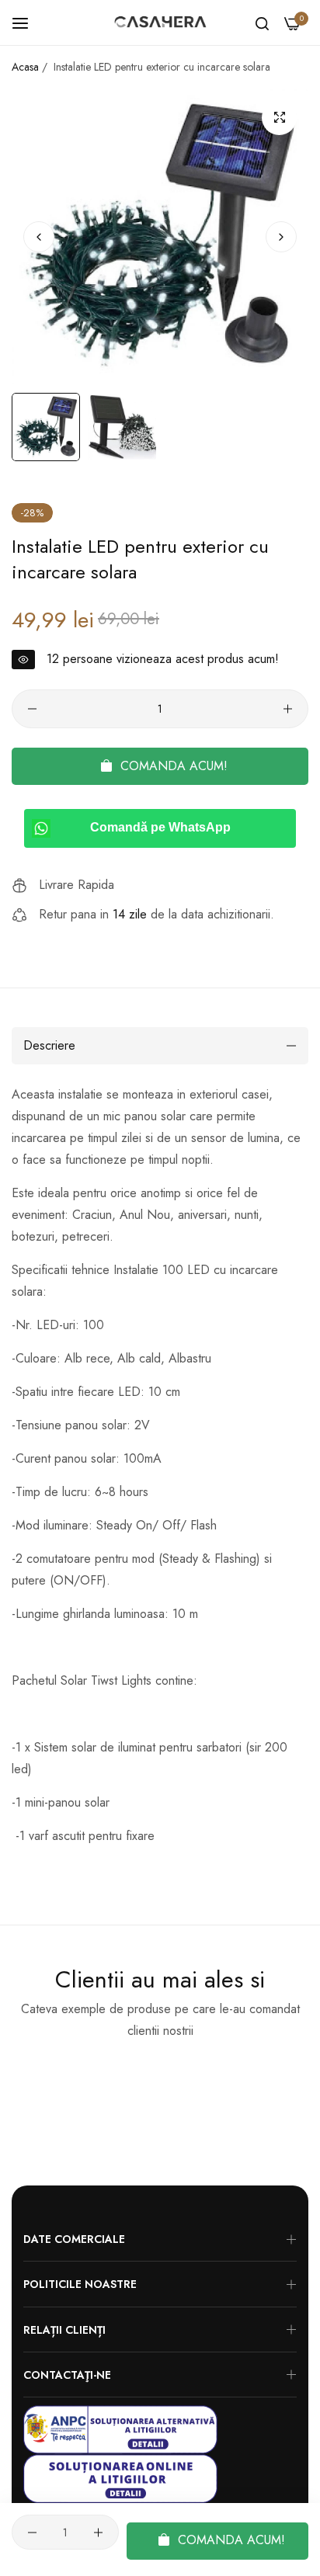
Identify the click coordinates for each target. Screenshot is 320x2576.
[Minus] (32, 709)
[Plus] (288, 709)
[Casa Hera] (160, 23)
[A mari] (279, 118)
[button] (281, 237)
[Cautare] (262, 23)
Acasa (25, 67)
